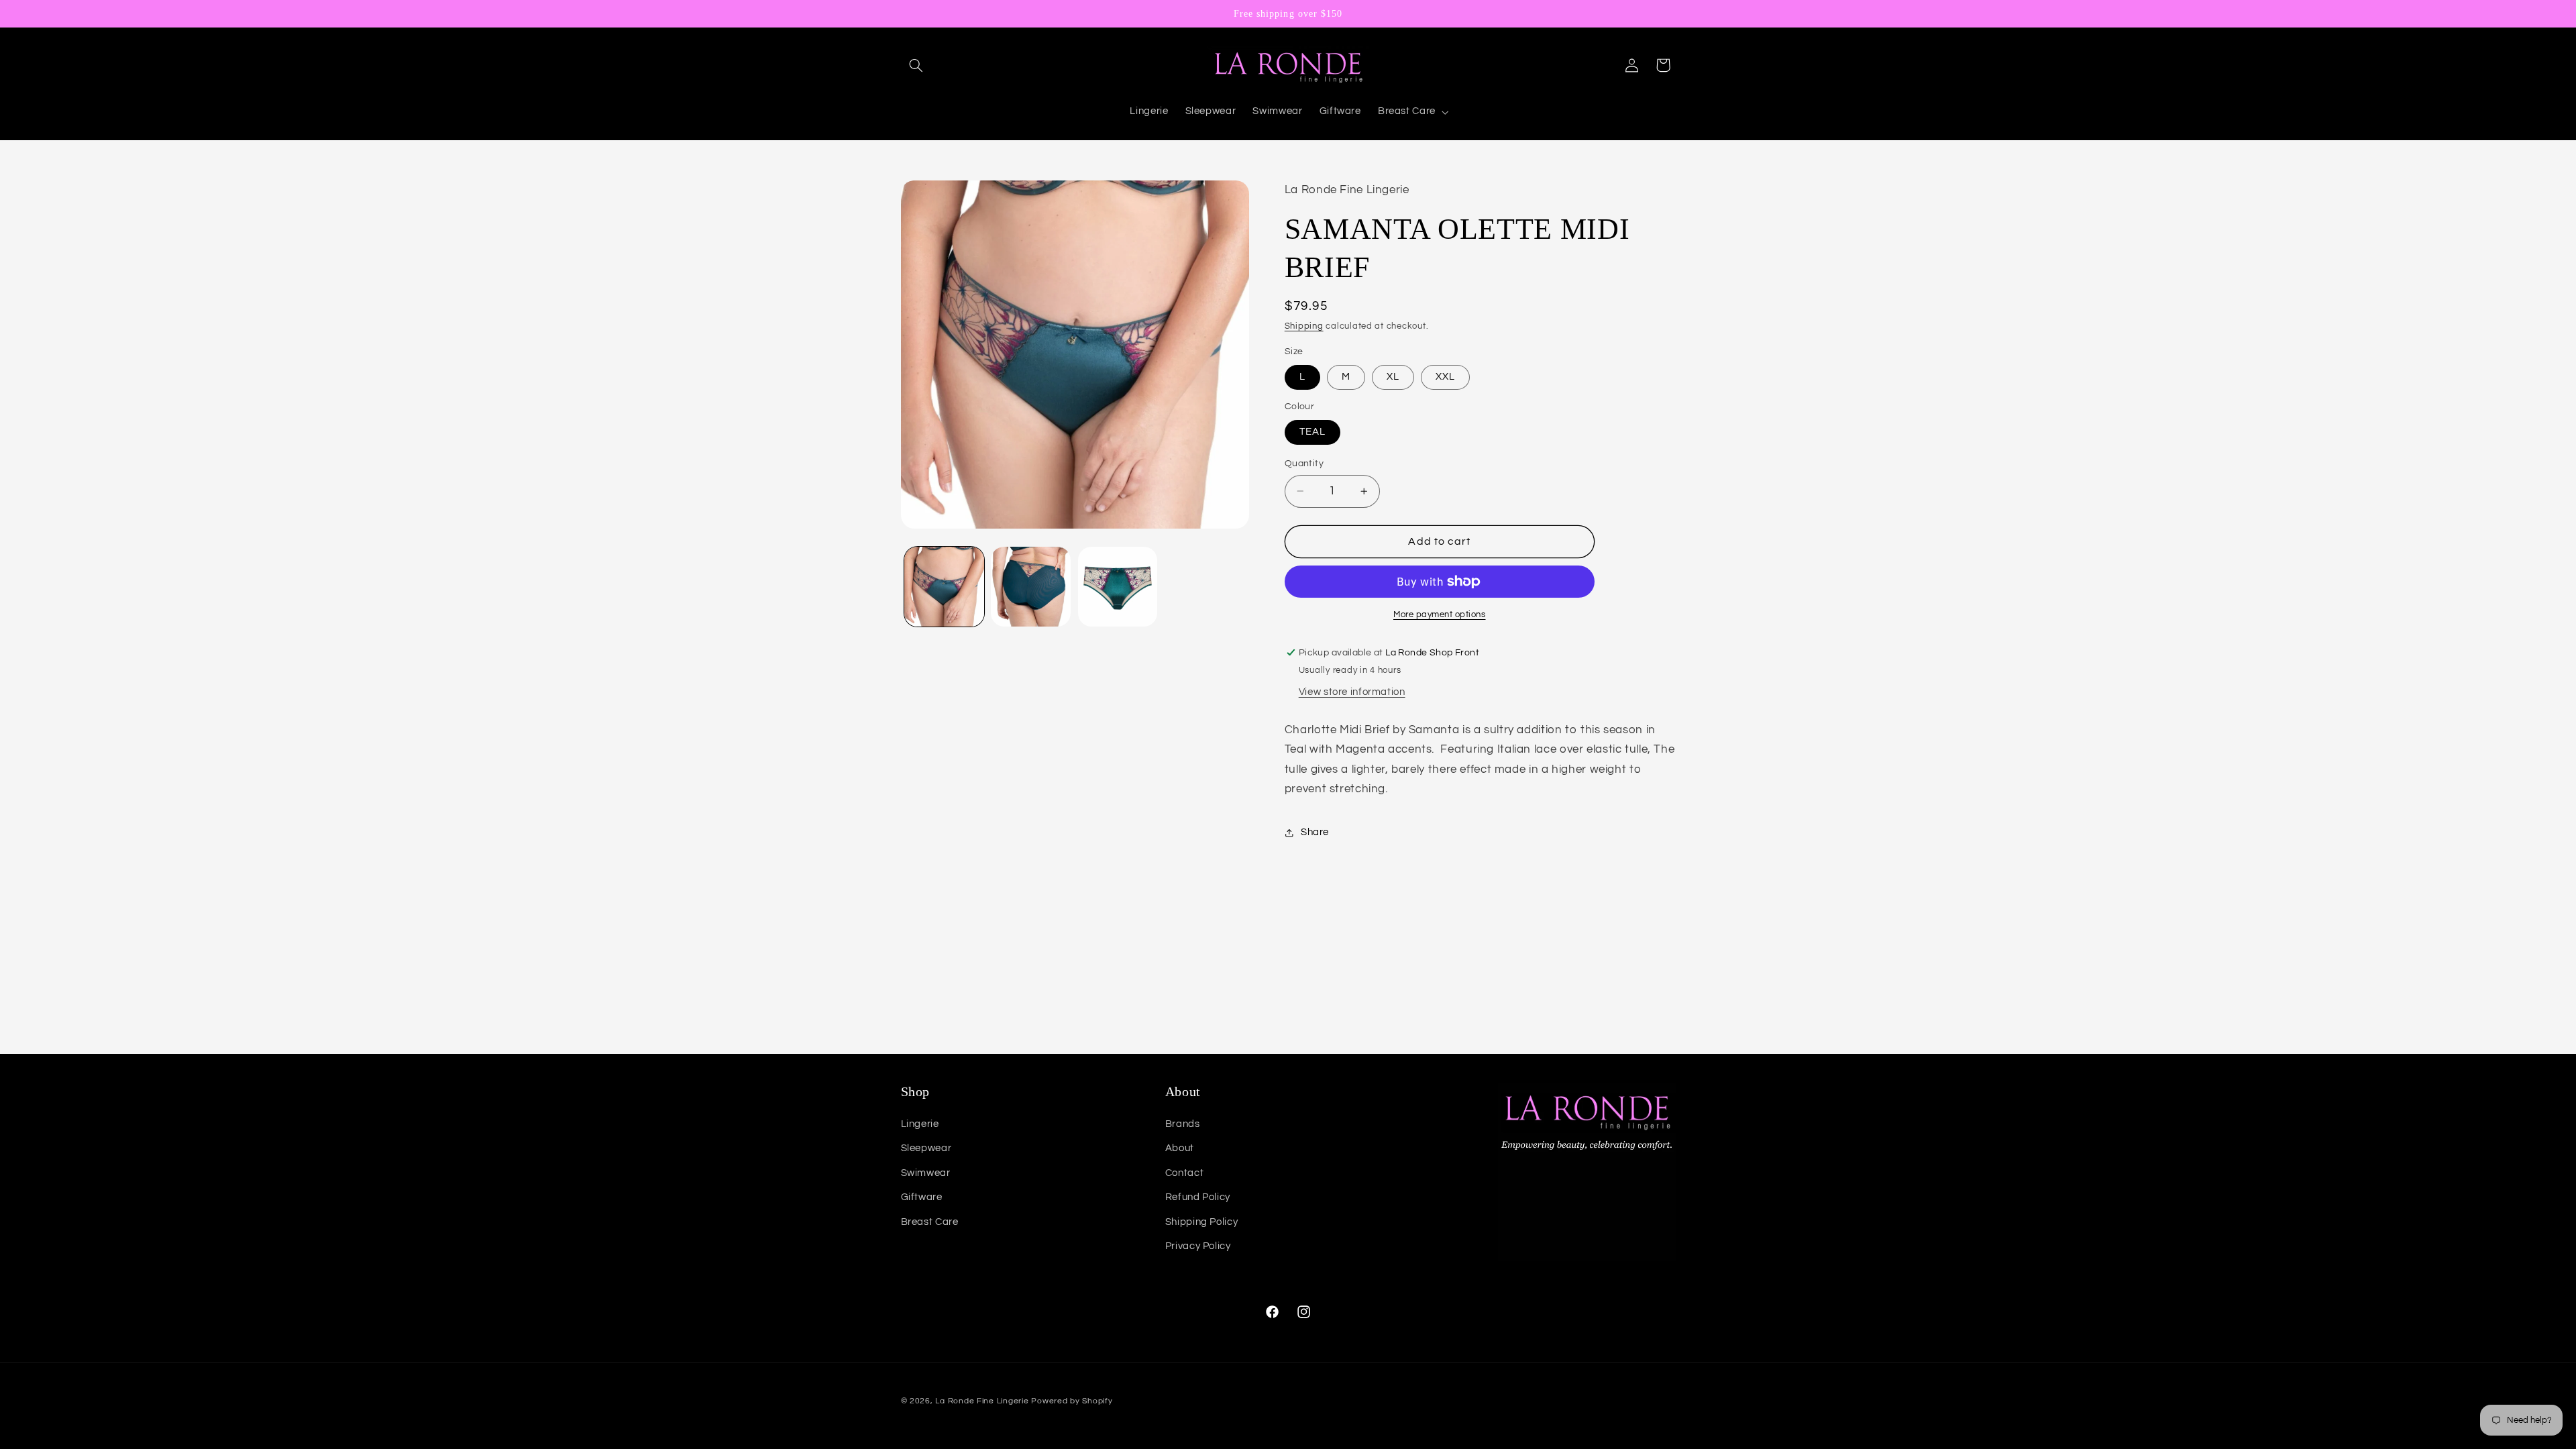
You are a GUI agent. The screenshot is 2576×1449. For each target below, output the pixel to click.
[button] (916, 65)
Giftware (922, 1197)
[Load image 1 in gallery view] (944, 587)
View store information (1352, 692)
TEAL (1312, 432)
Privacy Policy (1198, 1246)
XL (1393, 377)
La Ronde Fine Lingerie (982, 1401)
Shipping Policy (1201, 1222)
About (1180, 1148)
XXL (1445, 377)
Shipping (1304, 326)
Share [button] (1315, 832)
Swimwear (926, 1173)
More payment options (1440, 615)
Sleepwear (926, 1148)
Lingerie (920, 1124)
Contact (1184, 1173)
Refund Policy (1198, 1197)
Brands (1183, 1124)
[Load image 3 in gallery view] (1118, 587)
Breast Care (930, 1222)
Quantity (1304, 464)
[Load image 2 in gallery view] (1031, 587)
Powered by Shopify (1072, 1401)
